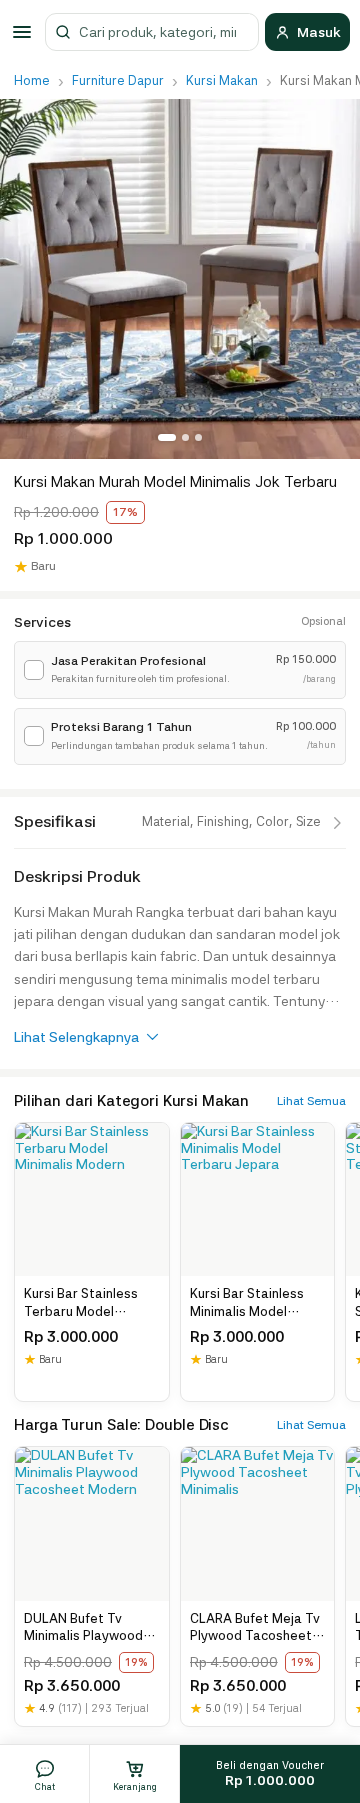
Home (32, 80)
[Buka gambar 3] (198, 437)
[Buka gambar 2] (185, 437)
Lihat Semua (311, 1101)
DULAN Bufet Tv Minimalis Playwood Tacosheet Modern (83, 1628)
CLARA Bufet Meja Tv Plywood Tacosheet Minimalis (255, 1628)
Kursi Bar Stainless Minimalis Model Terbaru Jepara (247, 1303)
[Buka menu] (24, 32)
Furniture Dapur (118, 80)
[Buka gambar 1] (167, 437)
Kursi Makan (222, 80)
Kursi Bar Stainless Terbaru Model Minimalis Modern (81, 1303)
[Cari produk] (63, 32)
